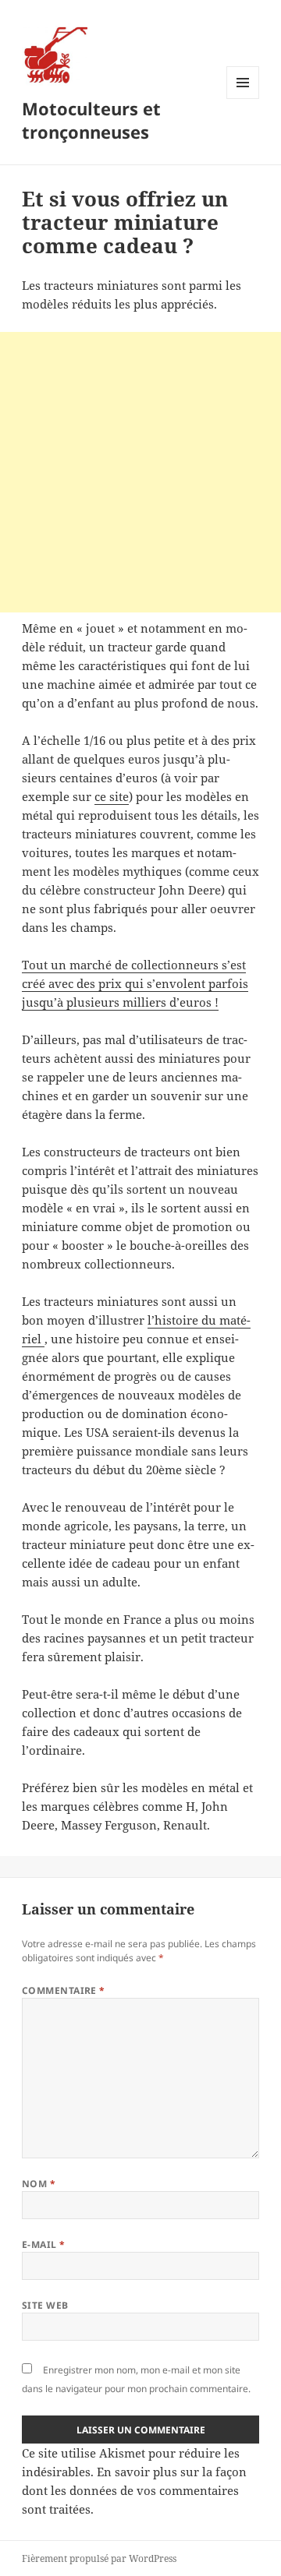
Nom (39, 2184)
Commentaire (64, 1990)
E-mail (44, 2244)
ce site (112, 796)
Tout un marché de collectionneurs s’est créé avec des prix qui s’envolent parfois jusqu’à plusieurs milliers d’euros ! (135, 983)
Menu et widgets (243, 99)
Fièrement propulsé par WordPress (99, 2558)
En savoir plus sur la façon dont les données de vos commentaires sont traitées (134, 2490)
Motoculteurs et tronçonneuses (91, 120)
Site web (45, 2305)
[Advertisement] (140, 472)
